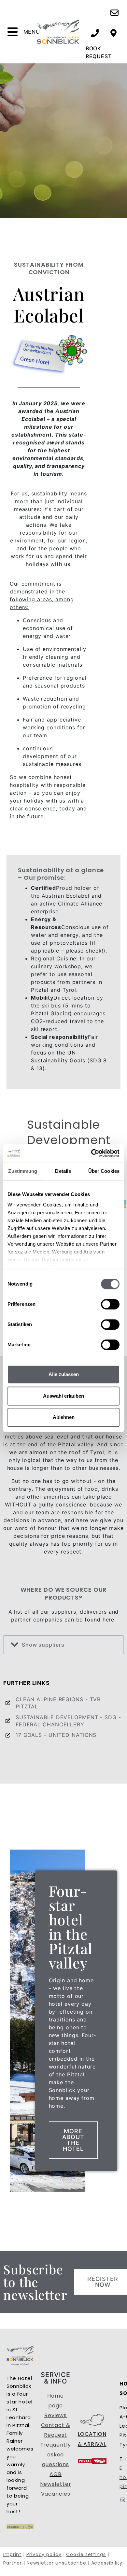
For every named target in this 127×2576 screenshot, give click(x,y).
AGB (56, 2474)
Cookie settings (86, 2554)
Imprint (12, 2554)
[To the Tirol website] (99, 2461)
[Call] (95, 33)
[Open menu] (13, 32)
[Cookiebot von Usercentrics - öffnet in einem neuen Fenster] (91, 1153)
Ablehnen (64, 1417)
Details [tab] (63, 1171)
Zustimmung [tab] (23, 1171)
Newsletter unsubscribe (56, 2563)
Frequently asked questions (56, 2455)
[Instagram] (123, 2500)
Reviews (56, 2415)
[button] (63, 1645)
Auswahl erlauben (63, 1396)
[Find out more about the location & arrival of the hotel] (113, 33)
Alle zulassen (64, 1374)
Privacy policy (44, 2554)
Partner (13, 2563)
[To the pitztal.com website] (85, 2461)
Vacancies (56, 2494)
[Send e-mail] (114, 13)
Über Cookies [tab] (104, 1171)
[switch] (110, 1304)
